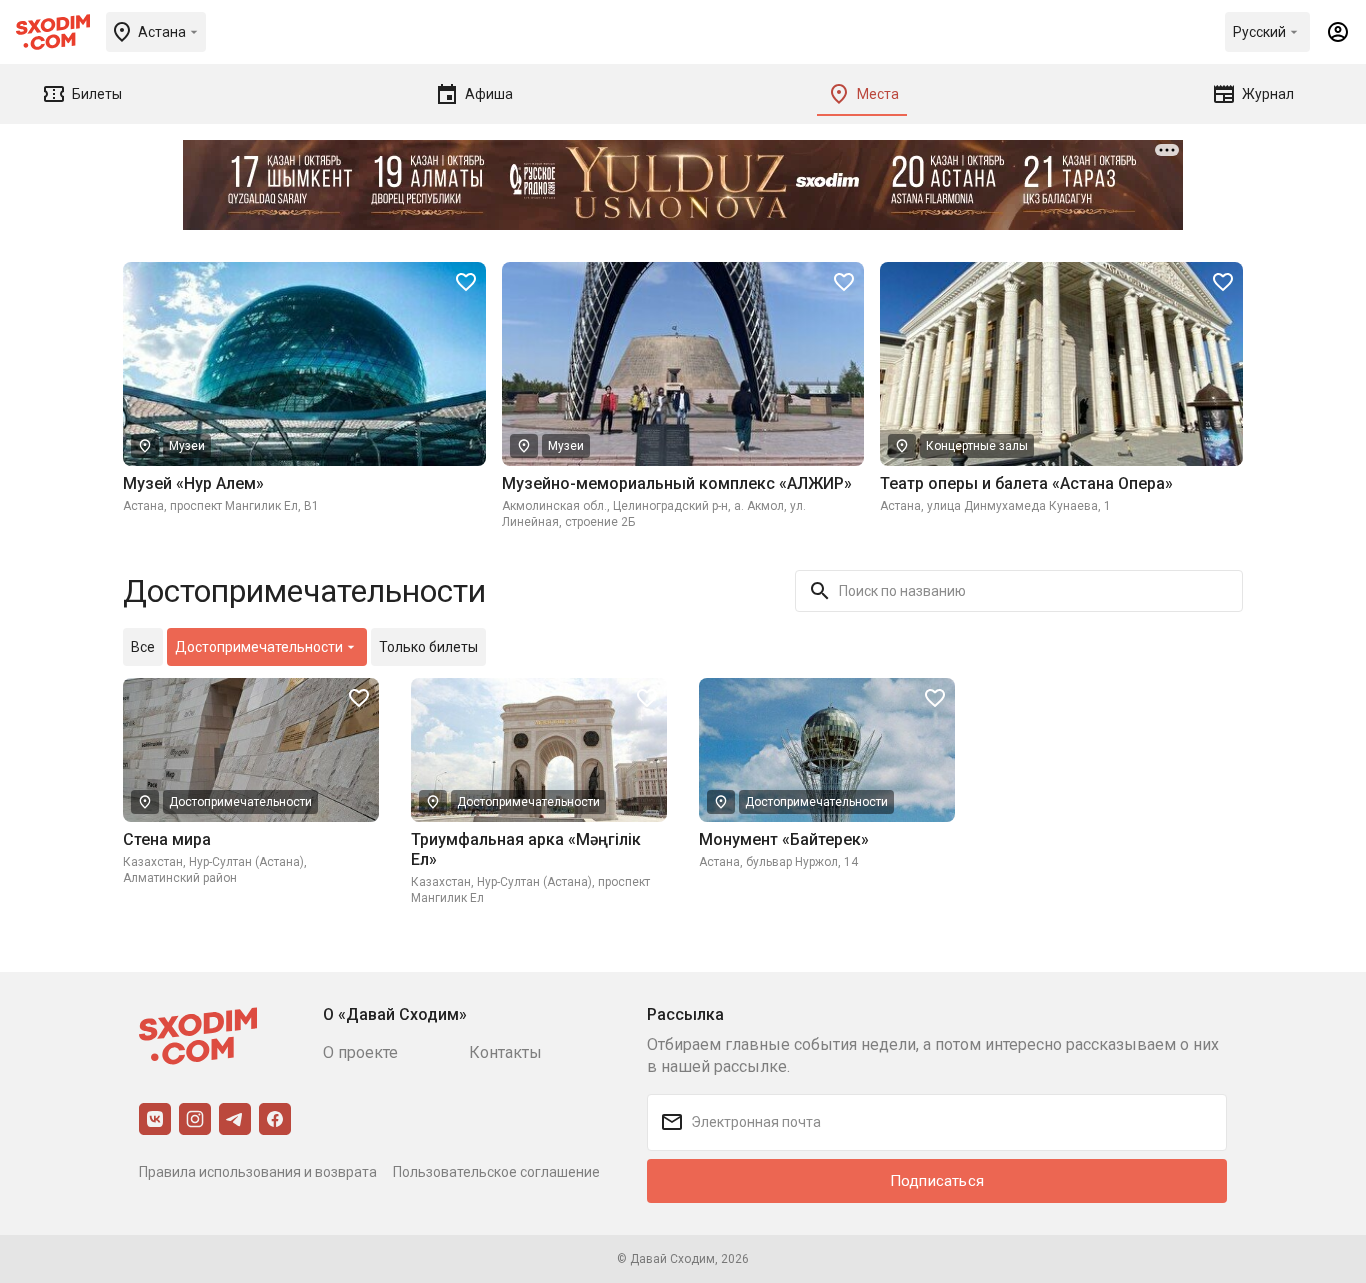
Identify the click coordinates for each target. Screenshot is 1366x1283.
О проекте (360, 1052)
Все (143, 647)
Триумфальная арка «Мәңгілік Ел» (526, 849)
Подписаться (937, 1181)
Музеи (187, 446)
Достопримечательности (240, 802)
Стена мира (167, 839)
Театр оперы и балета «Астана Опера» (1026, 483)
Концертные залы (977, 446)
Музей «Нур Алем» (193, 483)
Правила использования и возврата (258, 1172)
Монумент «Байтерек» (784, 839)
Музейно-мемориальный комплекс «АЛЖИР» (677, 483)
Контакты (505, 1052)
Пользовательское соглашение (496, 1172)
